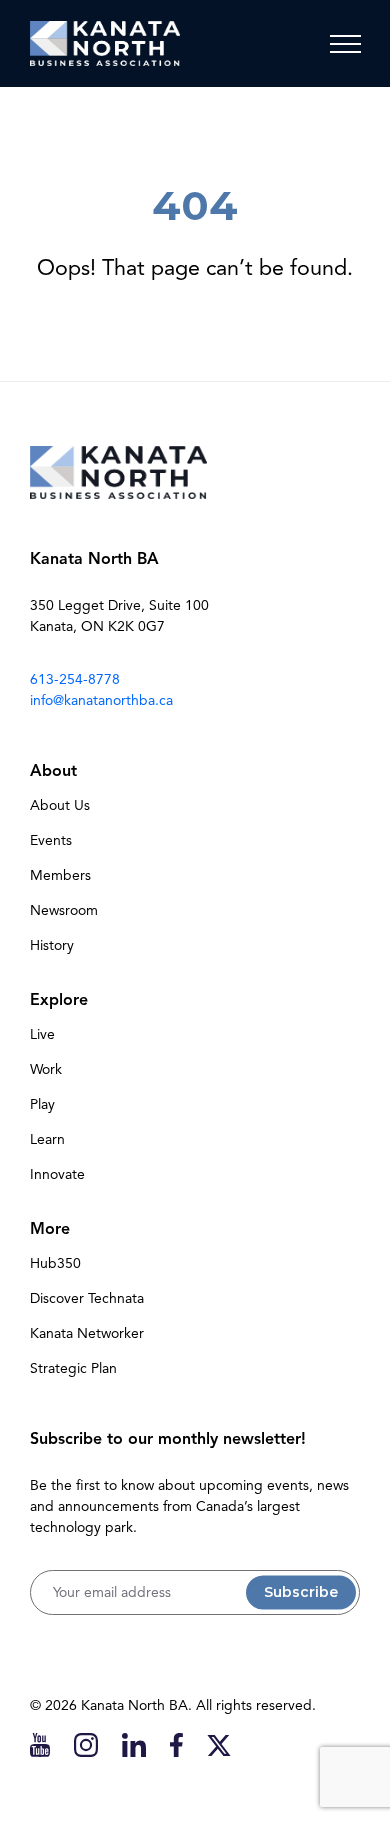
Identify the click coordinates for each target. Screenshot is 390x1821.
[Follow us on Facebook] (176, 1744)
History (52, 945)
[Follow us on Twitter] (219, 1744)
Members (60, 875)
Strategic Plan (73, 1368)
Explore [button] (59, 1000)
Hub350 (55, 1263)
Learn (47, 1139)
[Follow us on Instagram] (86, 1744)
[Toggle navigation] (345, 44)
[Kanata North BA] (105, 43)
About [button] (53, 771)
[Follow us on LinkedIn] (134, 1744)
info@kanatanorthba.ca (101, 700)
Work (46, 1069)
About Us (60, 805)
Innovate (57, 1174)
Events (51, 840)
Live (42, 1034)
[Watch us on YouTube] (40, 1744)
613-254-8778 (75, 679)
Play (42, 1104)
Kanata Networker (87, 1333)
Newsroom (64, 910)
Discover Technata (87, 1298)
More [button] (50, 1229)
